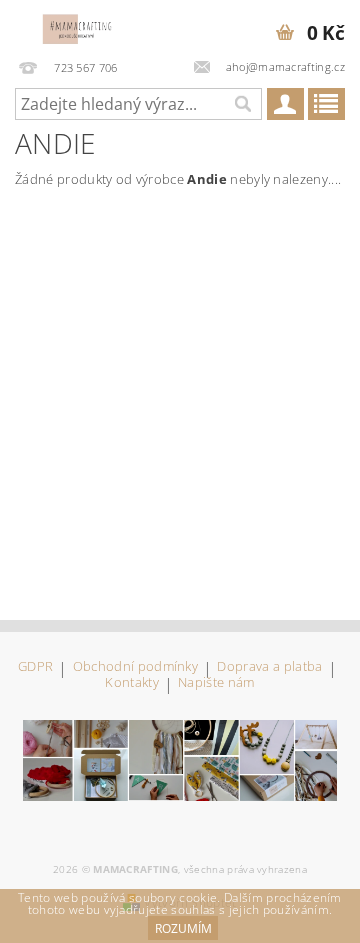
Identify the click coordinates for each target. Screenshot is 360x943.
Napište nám (216, 683)
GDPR (35, 667)
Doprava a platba (269, 667)
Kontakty (132, 683)
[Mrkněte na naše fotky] (180, 759)
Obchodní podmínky (135, 667)
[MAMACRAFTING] (82, 26)
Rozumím (183, 928)
